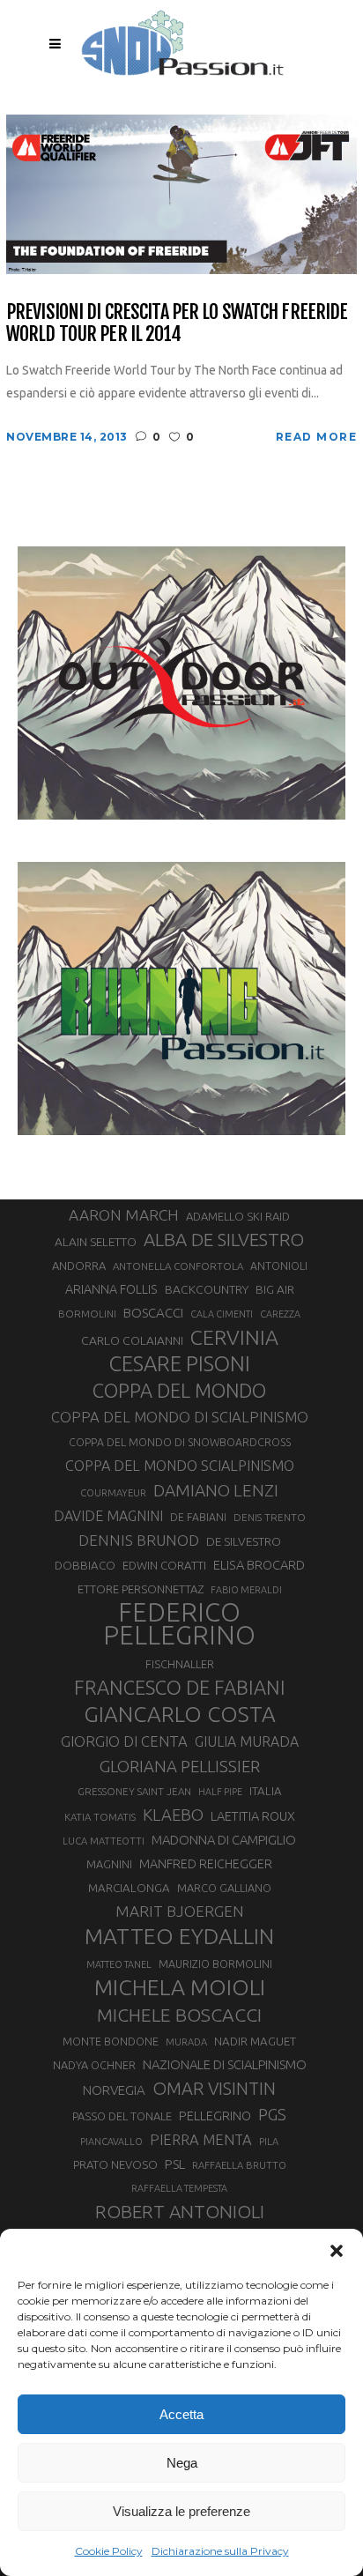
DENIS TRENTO (270, 1517)
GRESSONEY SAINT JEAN (134, 1791)
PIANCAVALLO (111, 2142)
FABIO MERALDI (246, 1590)
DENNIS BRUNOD (139, 1540)
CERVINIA (234, 1337)
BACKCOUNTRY (207, 1289)
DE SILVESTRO (244, 1541)
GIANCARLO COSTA (180, 1714)
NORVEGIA (114, 2090)
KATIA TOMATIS (100, 1817)
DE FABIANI (198, 1517)
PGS (272, 2114)
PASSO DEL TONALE (122, 2116)
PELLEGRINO (215, 2116)
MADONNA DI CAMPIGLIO (224, 1840)
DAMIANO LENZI (216, 1490)
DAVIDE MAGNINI (108, 1516)
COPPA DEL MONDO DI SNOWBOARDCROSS (180, 1442)
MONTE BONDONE (111, 2041)
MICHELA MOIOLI (180, 1987)
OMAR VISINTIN (214, 2088)
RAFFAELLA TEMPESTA (179, 2188)
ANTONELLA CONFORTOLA (178, 1266)
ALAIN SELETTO (96, 1242)
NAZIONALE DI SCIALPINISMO (225, 2064)
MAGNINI (109, 1864)
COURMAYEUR (113, 1493)
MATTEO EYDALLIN (179, 1936)
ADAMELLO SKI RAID (238, 1216)
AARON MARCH (124, 1215)
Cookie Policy (109, 2551)
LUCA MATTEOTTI (104, 1841)
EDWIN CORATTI (164, 1566)
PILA (269, 2142)
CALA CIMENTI (222, 1314)
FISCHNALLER (180, 1664)
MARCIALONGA (129, 1888)
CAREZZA (280, 1314)
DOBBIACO (85, 1566)
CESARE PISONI (180, 1364)
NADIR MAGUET (255, 2041)
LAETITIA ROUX (253, 1816)
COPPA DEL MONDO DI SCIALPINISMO (180, 1417)
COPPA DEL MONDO (179, 1391)
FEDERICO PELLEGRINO (179, 1624)
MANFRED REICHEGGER (206, 1864)
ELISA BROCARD (259, 1565)
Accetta (181, 2414)
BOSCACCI (153, 1313)
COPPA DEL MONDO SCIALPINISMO (180, 1466)
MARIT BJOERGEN (180, 1911)
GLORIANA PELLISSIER (180, 1766)
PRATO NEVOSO (115, 2164)
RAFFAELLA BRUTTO (239, 2165)
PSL (175, 2164)
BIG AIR (275, 1289)
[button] (337, 2251)
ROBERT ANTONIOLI (180, 2211)
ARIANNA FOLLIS (111, 1289)
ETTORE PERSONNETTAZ (141, 1589)
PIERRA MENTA (201, 2140)
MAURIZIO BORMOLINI (215, 1964)
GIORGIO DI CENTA (124, 1741)
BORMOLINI (87, 1314)
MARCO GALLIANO (224, 1888)
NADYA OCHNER (94, 2065)
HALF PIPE (220, 1792)
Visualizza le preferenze (181, 2511)
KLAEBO (173, 1815)
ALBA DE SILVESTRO (224, 1240)
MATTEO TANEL (119, 1964)
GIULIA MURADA (247, 1741)
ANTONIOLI (279, 1266)
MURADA (186, 2042)
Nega (182, 2463)
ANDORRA (79, 1266)
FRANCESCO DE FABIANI (180, 1687)
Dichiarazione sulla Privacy (220, 2551)
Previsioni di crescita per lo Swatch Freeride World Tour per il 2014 (177, 323)
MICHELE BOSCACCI (179, 2015)
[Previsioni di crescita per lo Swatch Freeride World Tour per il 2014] (181, 193)
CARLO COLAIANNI (132, 1340)
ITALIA (266, 1791)
